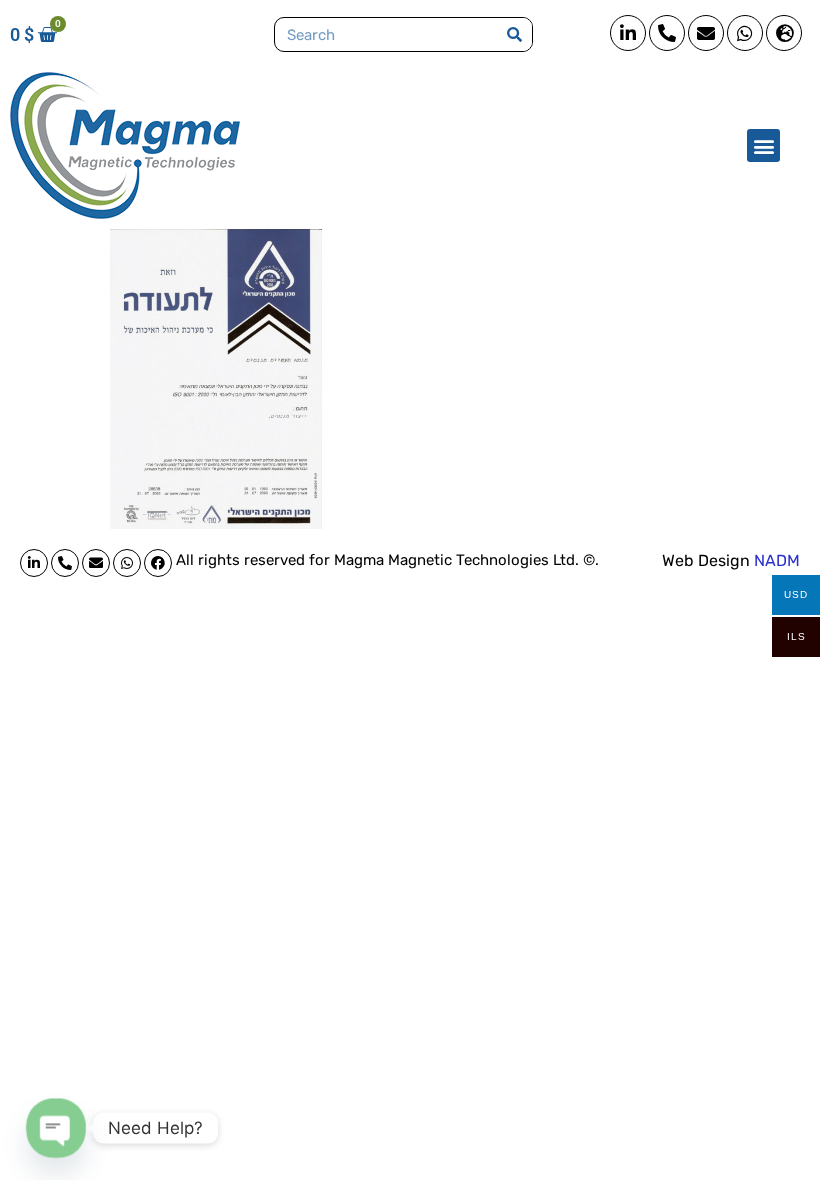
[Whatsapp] (745, 33)
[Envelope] (706, 33)
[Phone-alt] (667, 33)
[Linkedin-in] (628, 33)
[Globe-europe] (784, 33)
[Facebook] (158, 563)
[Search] (514, 34)
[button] (763, 145)
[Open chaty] (56, 1128)
